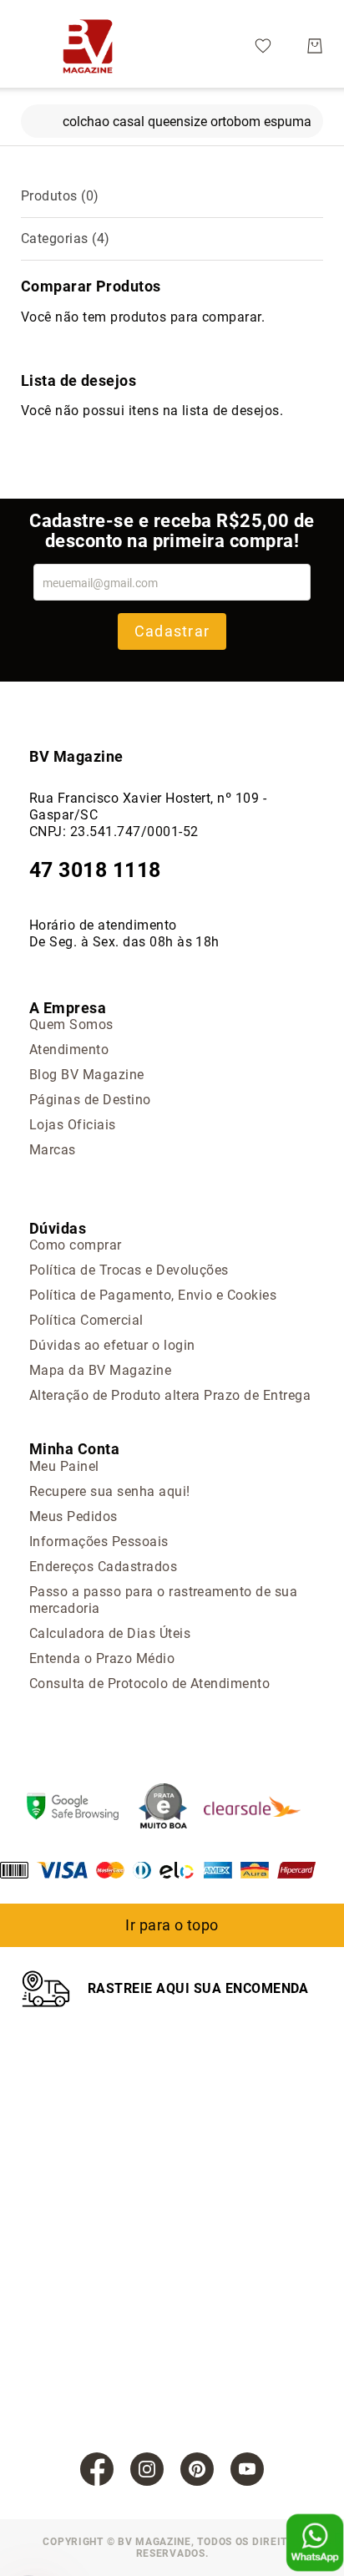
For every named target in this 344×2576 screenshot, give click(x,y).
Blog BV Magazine (87, 1075)
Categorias (66, 238)
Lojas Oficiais (73, 1125)
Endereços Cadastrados (103, 1567)
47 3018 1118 (95, 870)
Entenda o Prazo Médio (102, 1658)
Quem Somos (71, 1024)
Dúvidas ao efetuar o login (112, 1345)
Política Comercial (86, 1320)
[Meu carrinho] (315, 46)
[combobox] (172, 121)
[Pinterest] (197, 2469)
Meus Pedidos (73, 1516)
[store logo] (88, 46)
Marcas (53, 1150)
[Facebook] (97, 2469)
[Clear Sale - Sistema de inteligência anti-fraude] (261, 1808)
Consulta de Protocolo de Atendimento (149, 1684)
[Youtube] (247, 2469)
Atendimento (69, 1050)
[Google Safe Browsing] (81, 1808)
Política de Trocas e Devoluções (129, 1270)
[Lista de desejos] (263, 45)
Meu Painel (64, 1466)
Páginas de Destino (90, 1100)
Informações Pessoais (99, 1542)
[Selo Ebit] (171, 1808)
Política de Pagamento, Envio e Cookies (153, 1295)
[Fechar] (33, 117)
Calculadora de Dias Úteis (110, 1633)
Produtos (60, 196)
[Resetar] (311, 117)
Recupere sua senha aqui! (110, 1491)
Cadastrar (172, 631)
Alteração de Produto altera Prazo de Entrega (170, 1395)
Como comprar (76, 1245)
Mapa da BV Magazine (100, 1370)
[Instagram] (147, 2469)
